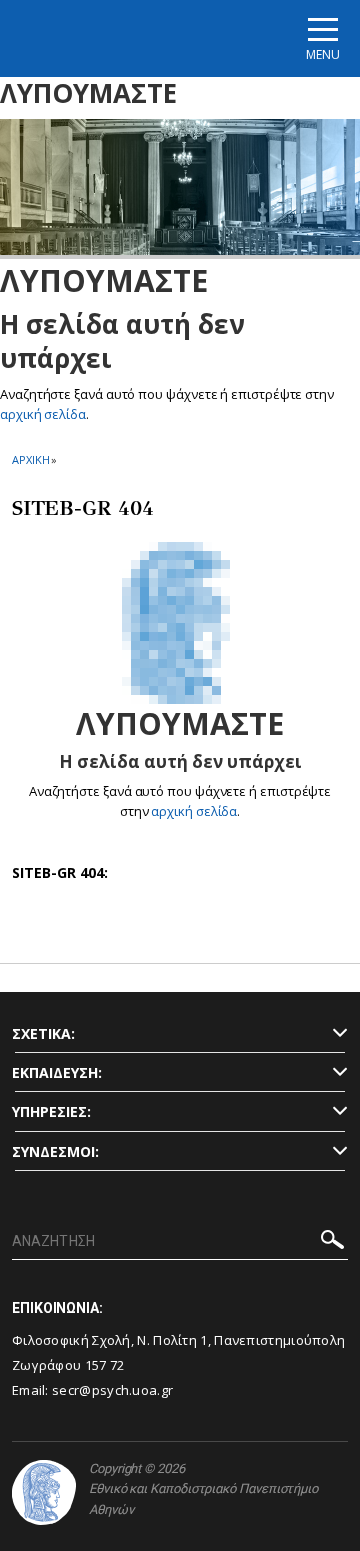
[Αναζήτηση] (332, 1242)
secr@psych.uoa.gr (112, 1390)
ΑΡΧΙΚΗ (30, 459)
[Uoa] (44, 1492)
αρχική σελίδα (43, 414)
